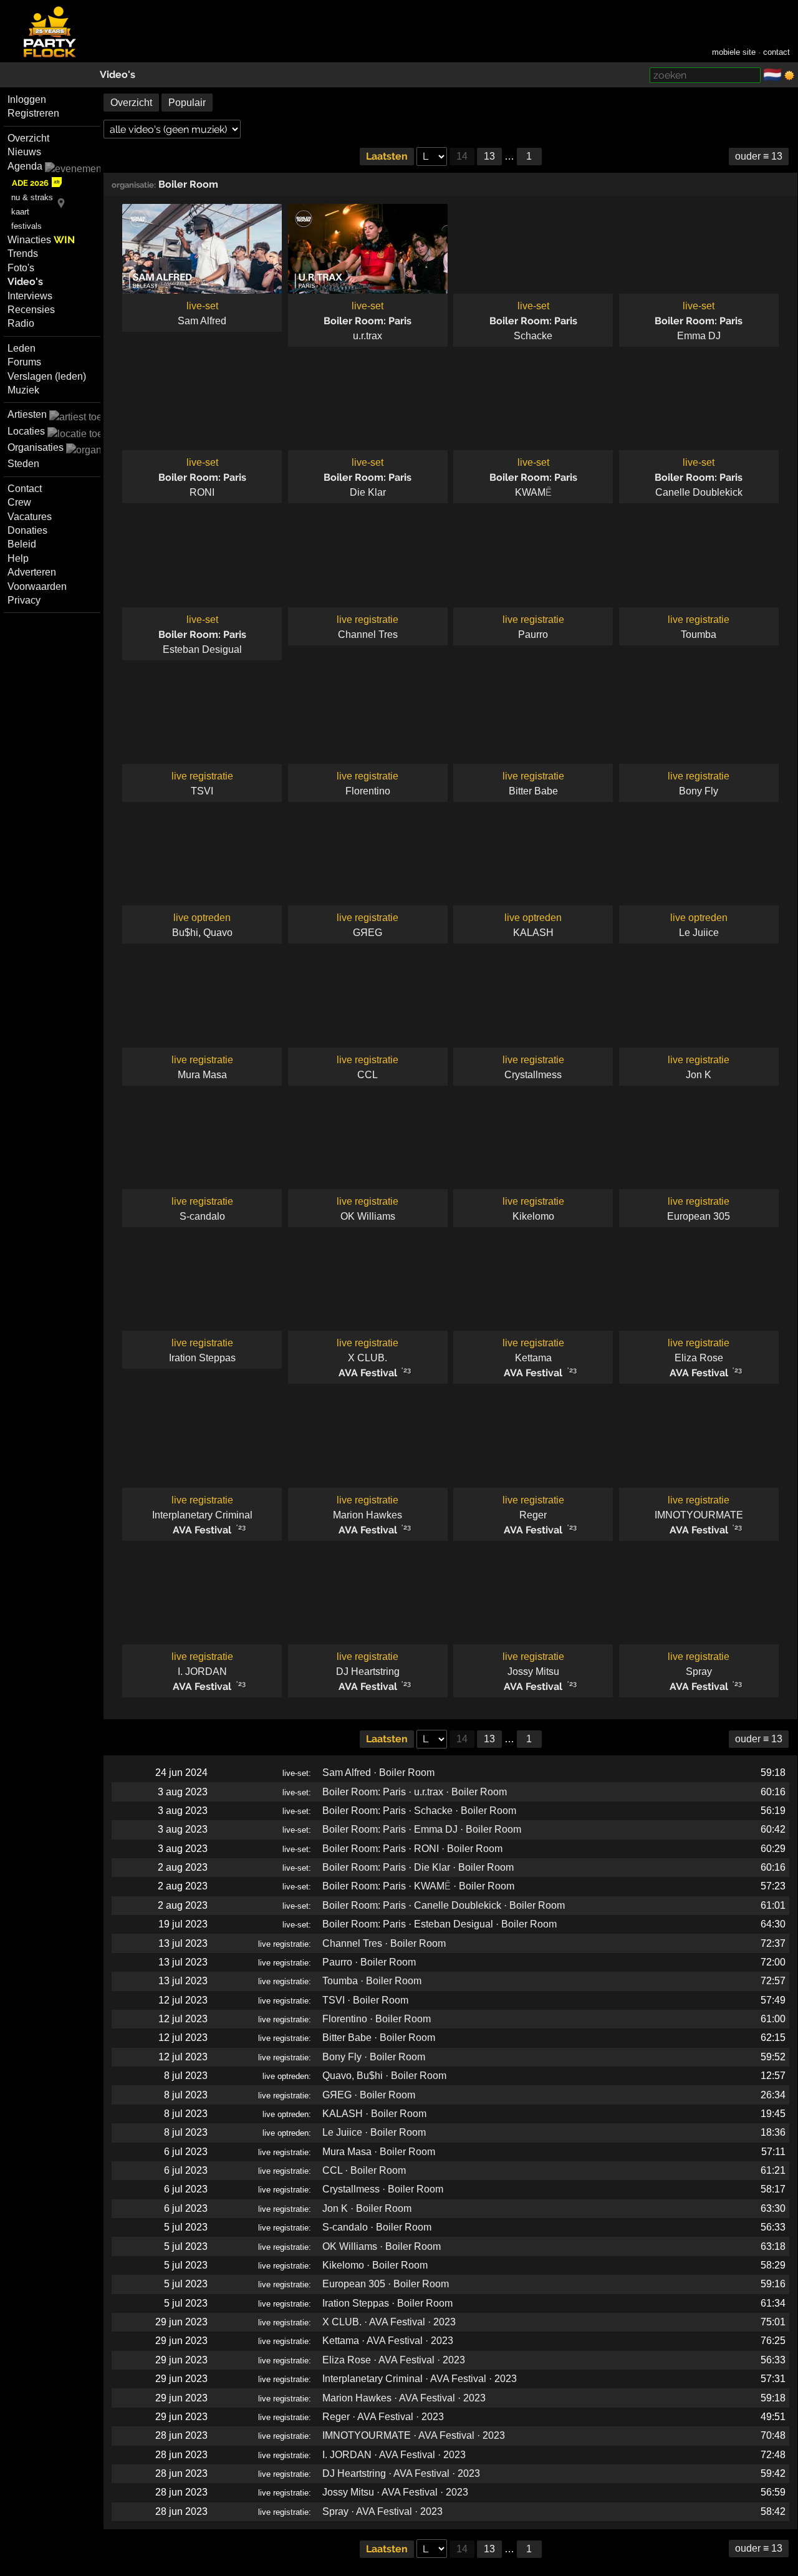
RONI (202, 492)
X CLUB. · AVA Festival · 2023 (389, 2322)
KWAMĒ (533, 492)
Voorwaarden (37, 586)
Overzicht (28, 138)
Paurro (533, 634)
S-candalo (202, 1216)
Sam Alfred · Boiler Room (378, 1773)
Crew (19, 502)
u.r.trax (368, 336)
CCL (368, 1075)
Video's (118, 75)
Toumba (699, 634)
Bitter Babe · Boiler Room (379, 2038)
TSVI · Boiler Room (365, 2000)
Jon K (699, 1075)
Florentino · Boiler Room (377, 2019)
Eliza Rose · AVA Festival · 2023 (394, 2360)
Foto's (21, 268)
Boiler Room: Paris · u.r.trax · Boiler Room (415, 1792)
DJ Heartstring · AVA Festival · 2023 (401, 2473)
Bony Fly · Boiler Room (374, 2057)
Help (18, 558)
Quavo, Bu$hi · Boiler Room (384, 2076)
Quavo (218, 933)
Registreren (33, 113)
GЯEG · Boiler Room (369, 2095)
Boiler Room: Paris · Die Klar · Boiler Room (418, 1867)
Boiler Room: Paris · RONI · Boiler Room (412, 1849)
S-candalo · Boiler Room (377, 2227)
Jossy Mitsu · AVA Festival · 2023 (395, 2492)
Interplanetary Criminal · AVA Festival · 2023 (420, 2379)
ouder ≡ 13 (759, 156)
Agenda (25, 166)
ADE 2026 (30, 183)
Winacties (41, 240)
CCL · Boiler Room (364, 2170)
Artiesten (27, 414)
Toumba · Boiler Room (372, 1981)
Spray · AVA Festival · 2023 (382, 2511)
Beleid (22, 544)
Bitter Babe (533, 791)
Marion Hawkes (368, 1515)
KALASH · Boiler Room (374, 2114)
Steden (23, 464)
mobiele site (734, 52)
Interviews (30, 296)
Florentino (368, 791)
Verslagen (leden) (47, 376)
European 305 (699, 1216)
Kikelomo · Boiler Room (375, 2265)
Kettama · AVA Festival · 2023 (388, 2341)
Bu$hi (185, 933)
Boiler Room (188, 184)
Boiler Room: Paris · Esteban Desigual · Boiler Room (440, 1924)
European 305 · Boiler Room (386, 2284)
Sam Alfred (202, 321)
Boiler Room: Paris (368, 321)
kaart (20, 212)
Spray (699, 1672)
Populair (187, 103)
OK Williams (368, 1216)
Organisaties (36, 447)
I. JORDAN (202, 1672)
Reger (533, 1515)
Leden (22, 348)
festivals (26, 226)
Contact (25, 489)
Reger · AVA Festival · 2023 (383, 2417)
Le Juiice (699, 933)
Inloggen (27, 99)
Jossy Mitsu (533, 1672)
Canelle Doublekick (699, 492)
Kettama (533, 1358)
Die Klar (368, 492)
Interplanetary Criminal (202, 1515)
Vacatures (30, 517)
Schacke (533, 336)
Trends (23, 253)
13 (489, 156)
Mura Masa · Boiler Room (379, 2152)
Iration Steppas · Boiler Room (387, 2303)
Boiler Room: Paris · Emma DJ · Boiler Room (422, 1829)
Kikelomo (533, 1216)
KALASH (533, 933)
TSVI (202, 791)
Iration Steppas (202, 1358)
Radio (21, 323)
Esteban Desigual (202, 649)
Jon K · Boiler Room (367, 2208)
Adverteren (32, 572)
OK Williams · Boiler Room (382, 2246)
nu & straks (32, 197)
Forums (24, 362)
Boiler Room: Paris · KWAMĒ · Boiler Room (418, 1886)
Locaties (26, 431)
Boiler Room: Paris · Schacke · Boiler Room (419, 1811)
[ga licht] (789, 75)
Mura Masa (202, 1075)
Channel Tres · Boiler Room (384, 1943)
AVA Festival (368, 1373)
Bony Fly (699, 791)
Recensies (31, 310)
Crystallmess (533, 1075)
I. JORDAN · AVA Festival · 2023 (394, 2455)
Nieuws (24, 152)
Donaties (27, 530)
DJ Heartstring (368, 1672)
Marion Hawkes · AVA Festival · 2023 (404, 2398)
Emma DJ (699, 336)
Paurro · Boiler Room (369, 1962)
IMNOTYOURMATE (699, 1515)
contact (776, 52)
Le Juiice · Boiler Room (374, 2132)
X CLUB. (368, 1358)
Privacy (24, 600)
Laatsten (387, 156)
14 (462, 156)
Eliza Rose (699, 1358)
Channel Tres (368, 634)
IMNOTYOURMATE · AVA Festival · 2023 (414, 2435)
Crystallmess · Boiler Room (383, 2189)
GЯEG (368, 933)
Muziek (23, 390)
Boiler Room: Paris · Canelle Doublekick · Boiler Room (444, 1905)
